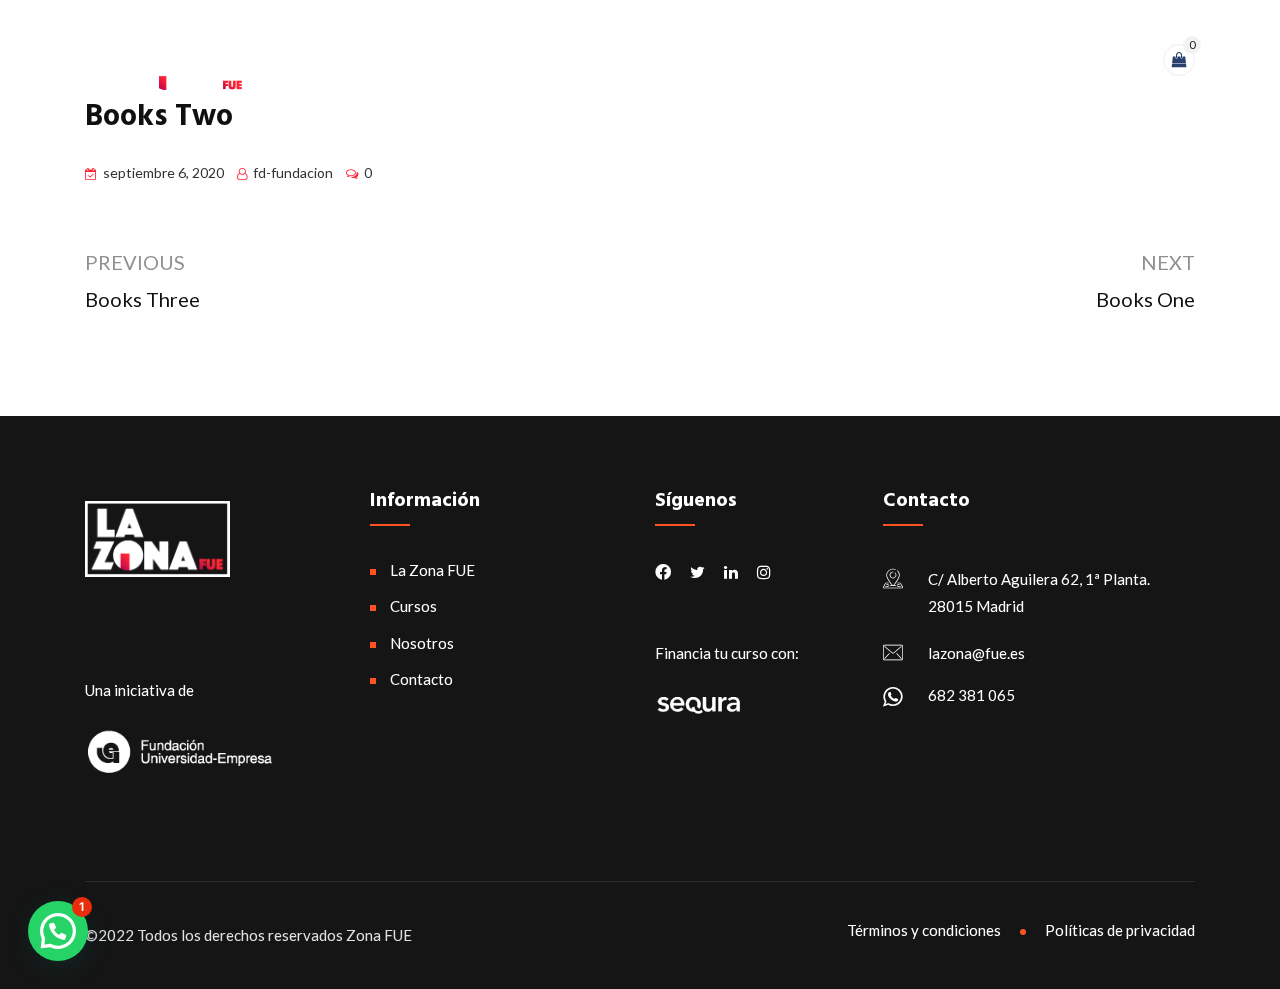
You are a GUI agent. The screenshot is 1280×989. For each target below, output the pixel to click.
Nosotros (915, 64)
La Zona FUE (708, 64)
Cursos (815, 64)
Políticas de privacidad (1120, 930)
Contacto (1025, 64)
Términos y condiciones (924, 930)
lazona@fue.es (976, 653)
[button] (58, 931)
